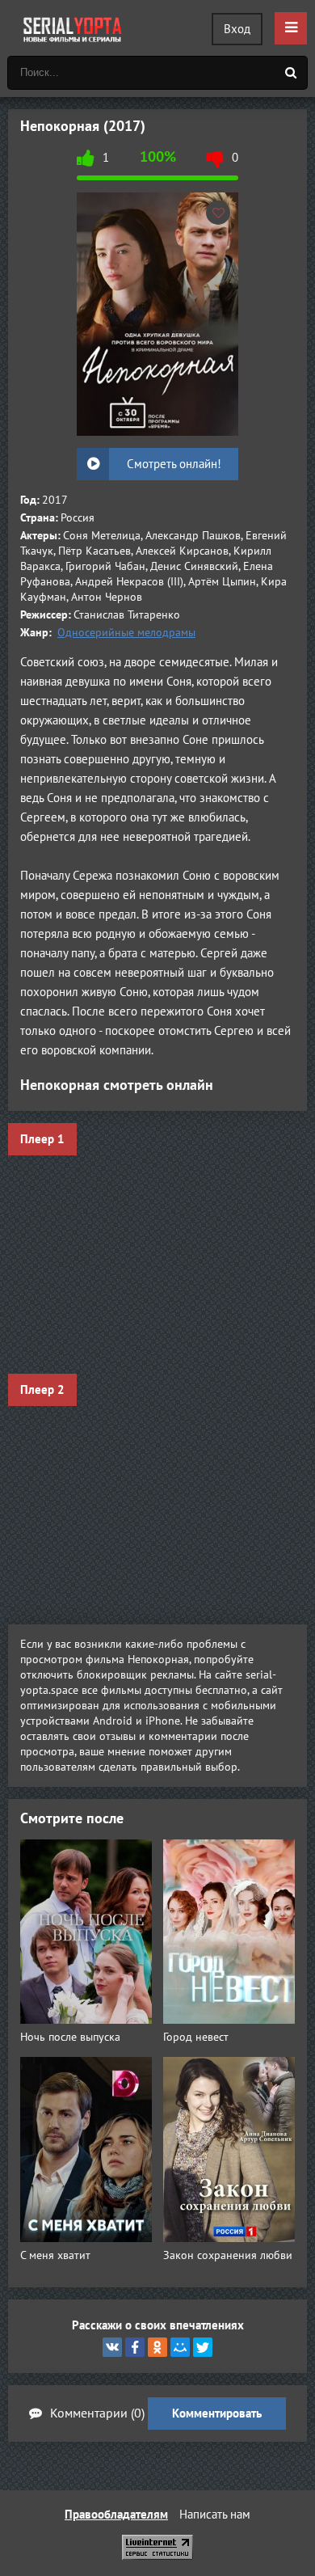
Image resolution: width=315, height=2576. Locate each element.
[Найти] (291, 73)
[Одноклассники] (157, 2347)
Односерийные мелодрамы (126, 633)
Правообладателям (116, 2515)
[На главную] (73, 28)
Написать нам (215, 2515)
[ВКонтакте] (112, 2347)
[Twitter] (203, 2347)
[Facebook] (135, 2347)
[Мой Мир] (180, 2347)
